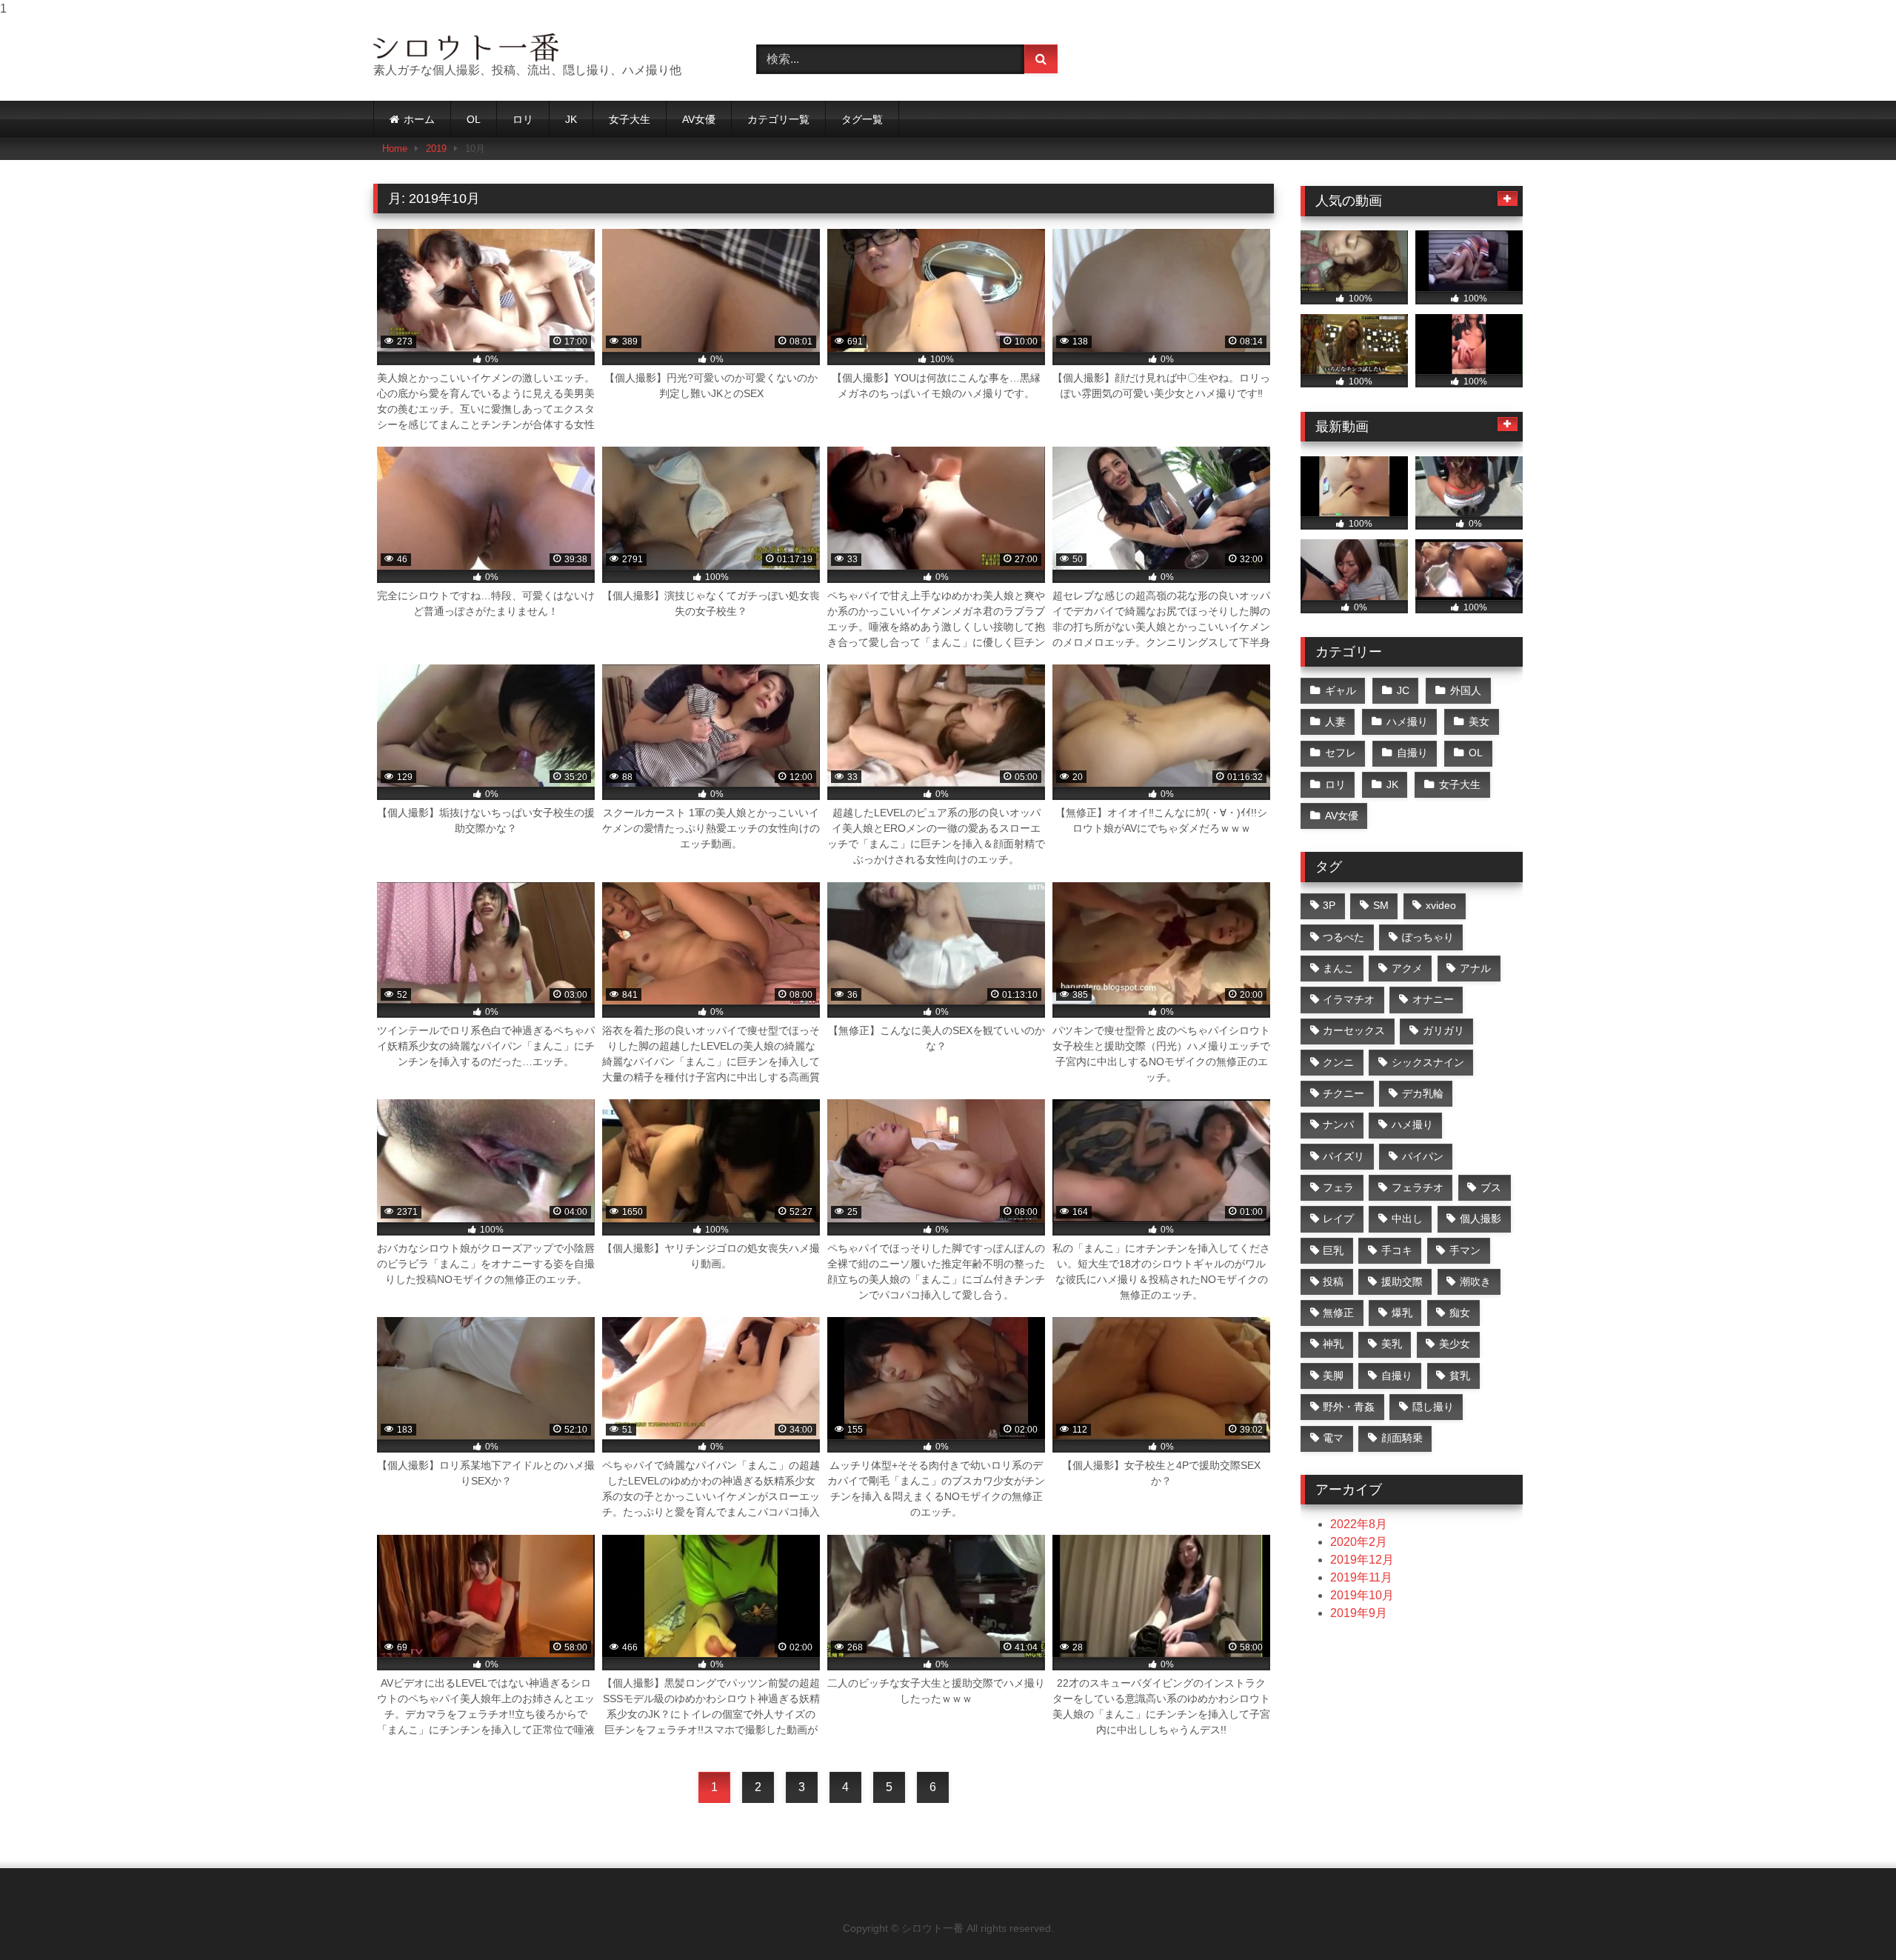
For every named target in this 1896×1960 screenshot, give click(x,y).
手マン (1465, 1250)
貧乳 (1460, 1376)
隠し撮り (1433, 1407)
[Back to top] (1850, 1919)
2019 (436, 149)
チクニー (1343, 1093)
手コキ (1397, 1250)
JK (571, 119)
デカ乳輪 (1423, 1093)
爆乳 (1402, 1313)
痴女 (1460, 1313)
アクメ (1407, 968)
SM (1381, 905)
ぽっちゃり (1428, 937)
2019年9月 (1359, 1613)
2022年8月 (1359, 1524)
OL (474, 119)
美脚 (1333, 1376)
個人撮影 (1481, 1219)
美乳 (1392, 1344)
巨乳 (1333, 1250)
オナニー (1433, 999)
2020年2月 (1359, 1542)
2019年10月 (1362, 1595)
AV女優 (699, 119)
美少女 (1455, 1344)
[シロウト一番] (466, 47)
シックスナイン (1428, 1062)
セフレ (1341, 753)
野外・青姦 (1349, 1407)
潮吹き (1475, 1281)
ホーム (419, 119)
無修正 (1338, 1313)
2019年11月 (1361, 1577)
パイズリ (1343, 1156)
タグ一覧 (862, 119)
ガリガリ (1443, 1030)
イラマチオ (1349, 999)
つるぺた (1343, 937)
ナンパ (1338, 1124)
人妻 (1335, 721)
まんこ (1338, 968)
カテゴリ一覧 (778, 119)
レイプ (1338, 1219)
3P (1329, 905)
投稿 (1333, 1281)
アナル (1475, 968)
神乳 (1333, 1344)
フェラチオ (1418, 1187)
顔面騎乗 (1402, 1438)
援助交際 (1402, 1281)
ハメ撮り (1407, 721)
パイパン (1423, 1156)
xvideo (1441, 905)
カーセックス (1354, 1030)
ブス (1491, 1187)
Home (395, 149)
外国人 (1466, 690)
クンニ (1338, 1062)
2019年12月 (1362, 1560)
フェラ (1338, 1187)
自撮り (1412, 753)
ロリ (523, 119)
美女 (1479, 721)
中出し (1407, 1219)
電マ (1333, 1438)
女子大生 (630, 119)
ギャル (1341, 690)
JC (1403, 690)
